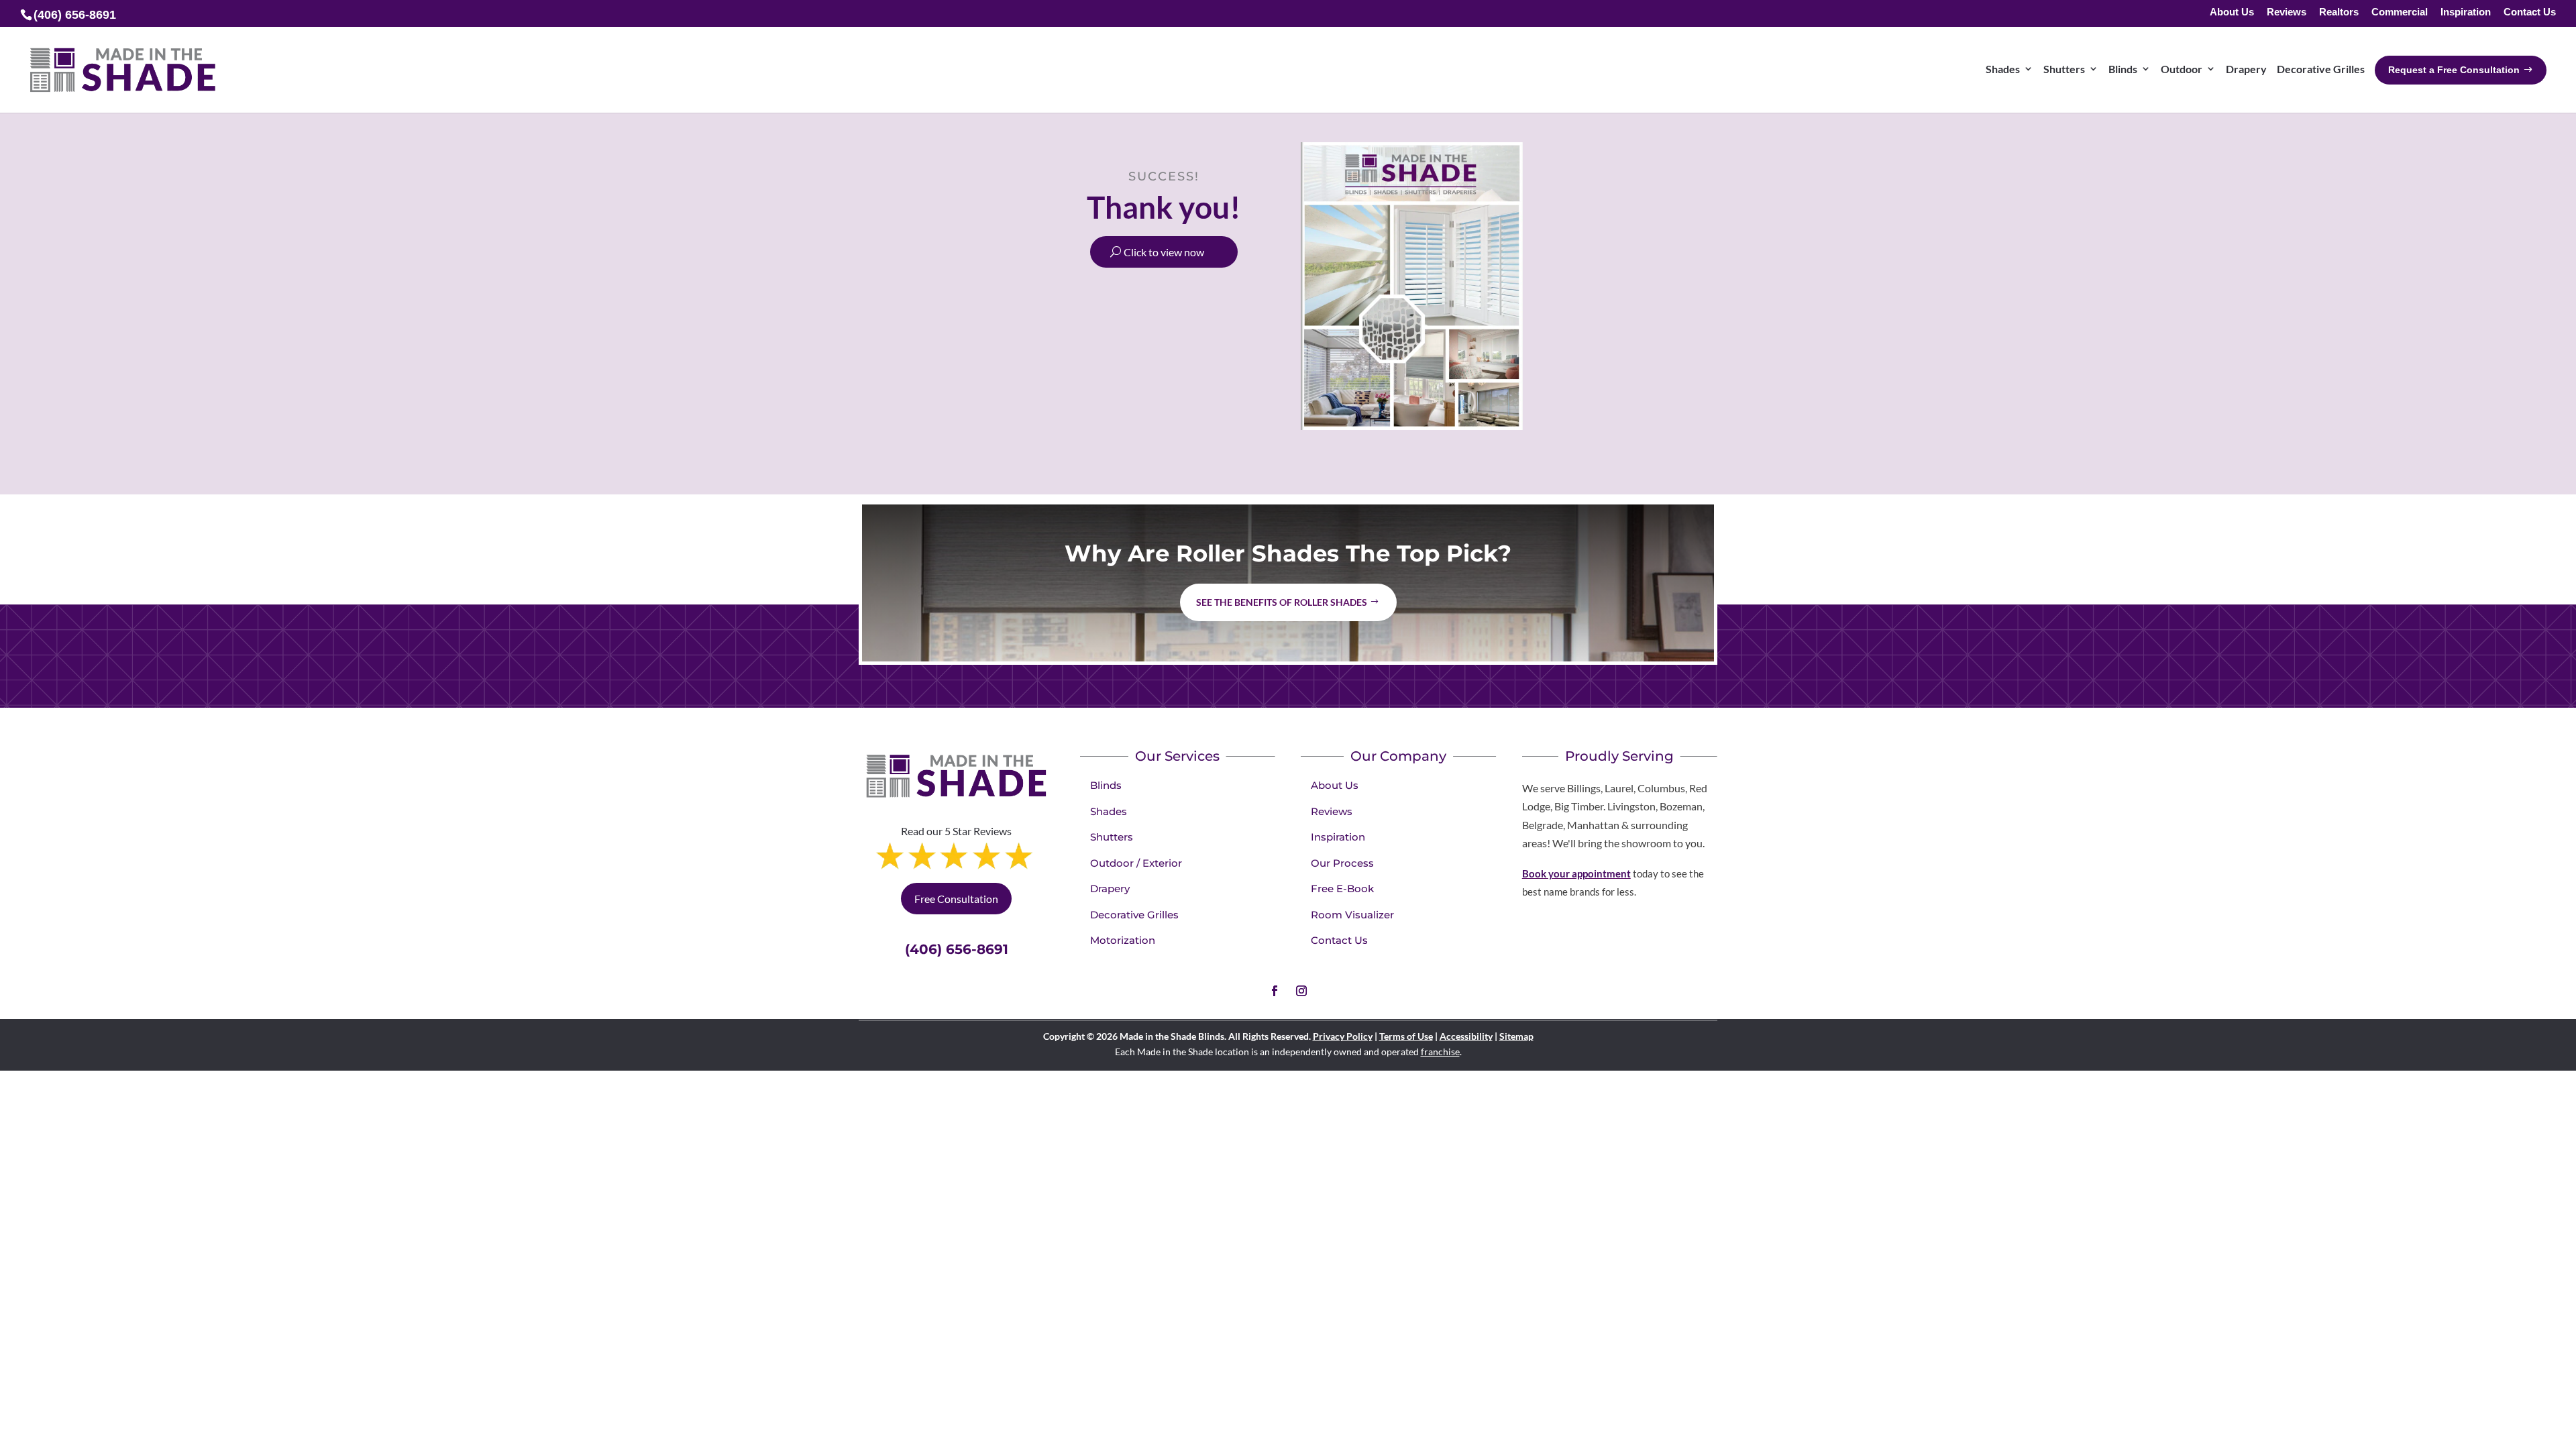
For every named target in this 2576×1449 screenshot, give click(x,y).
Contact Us (2530, 12)
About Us (2232, 12)
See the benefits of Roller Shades (1282, 602)
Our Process (1342, 863)
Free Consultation (956, 899)
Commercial (2400, 12)
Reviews (2287, 12)
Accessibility (1466, 1036)
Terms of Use (1406, 1036)
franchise (1440, 1052)
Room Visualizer (1352, 915)
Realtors (2339, 12)
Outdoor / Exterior (1136, 863)
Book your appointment (1576, 873)
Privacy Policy (1343, 1036)
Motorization (1123, 940)
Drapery (1110, 889)
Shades (1109, 811)
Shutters (1112, 837)
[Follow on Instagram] (1301, 991)
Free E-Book (1342, 889)
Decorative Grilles (1134, 915)
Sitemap (1516, 1036)
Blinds (1106, 785)
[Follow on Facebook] (1275, 991)
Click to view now (1164, 252)
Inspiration (2466, 12)
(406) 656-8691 (957, 949)
